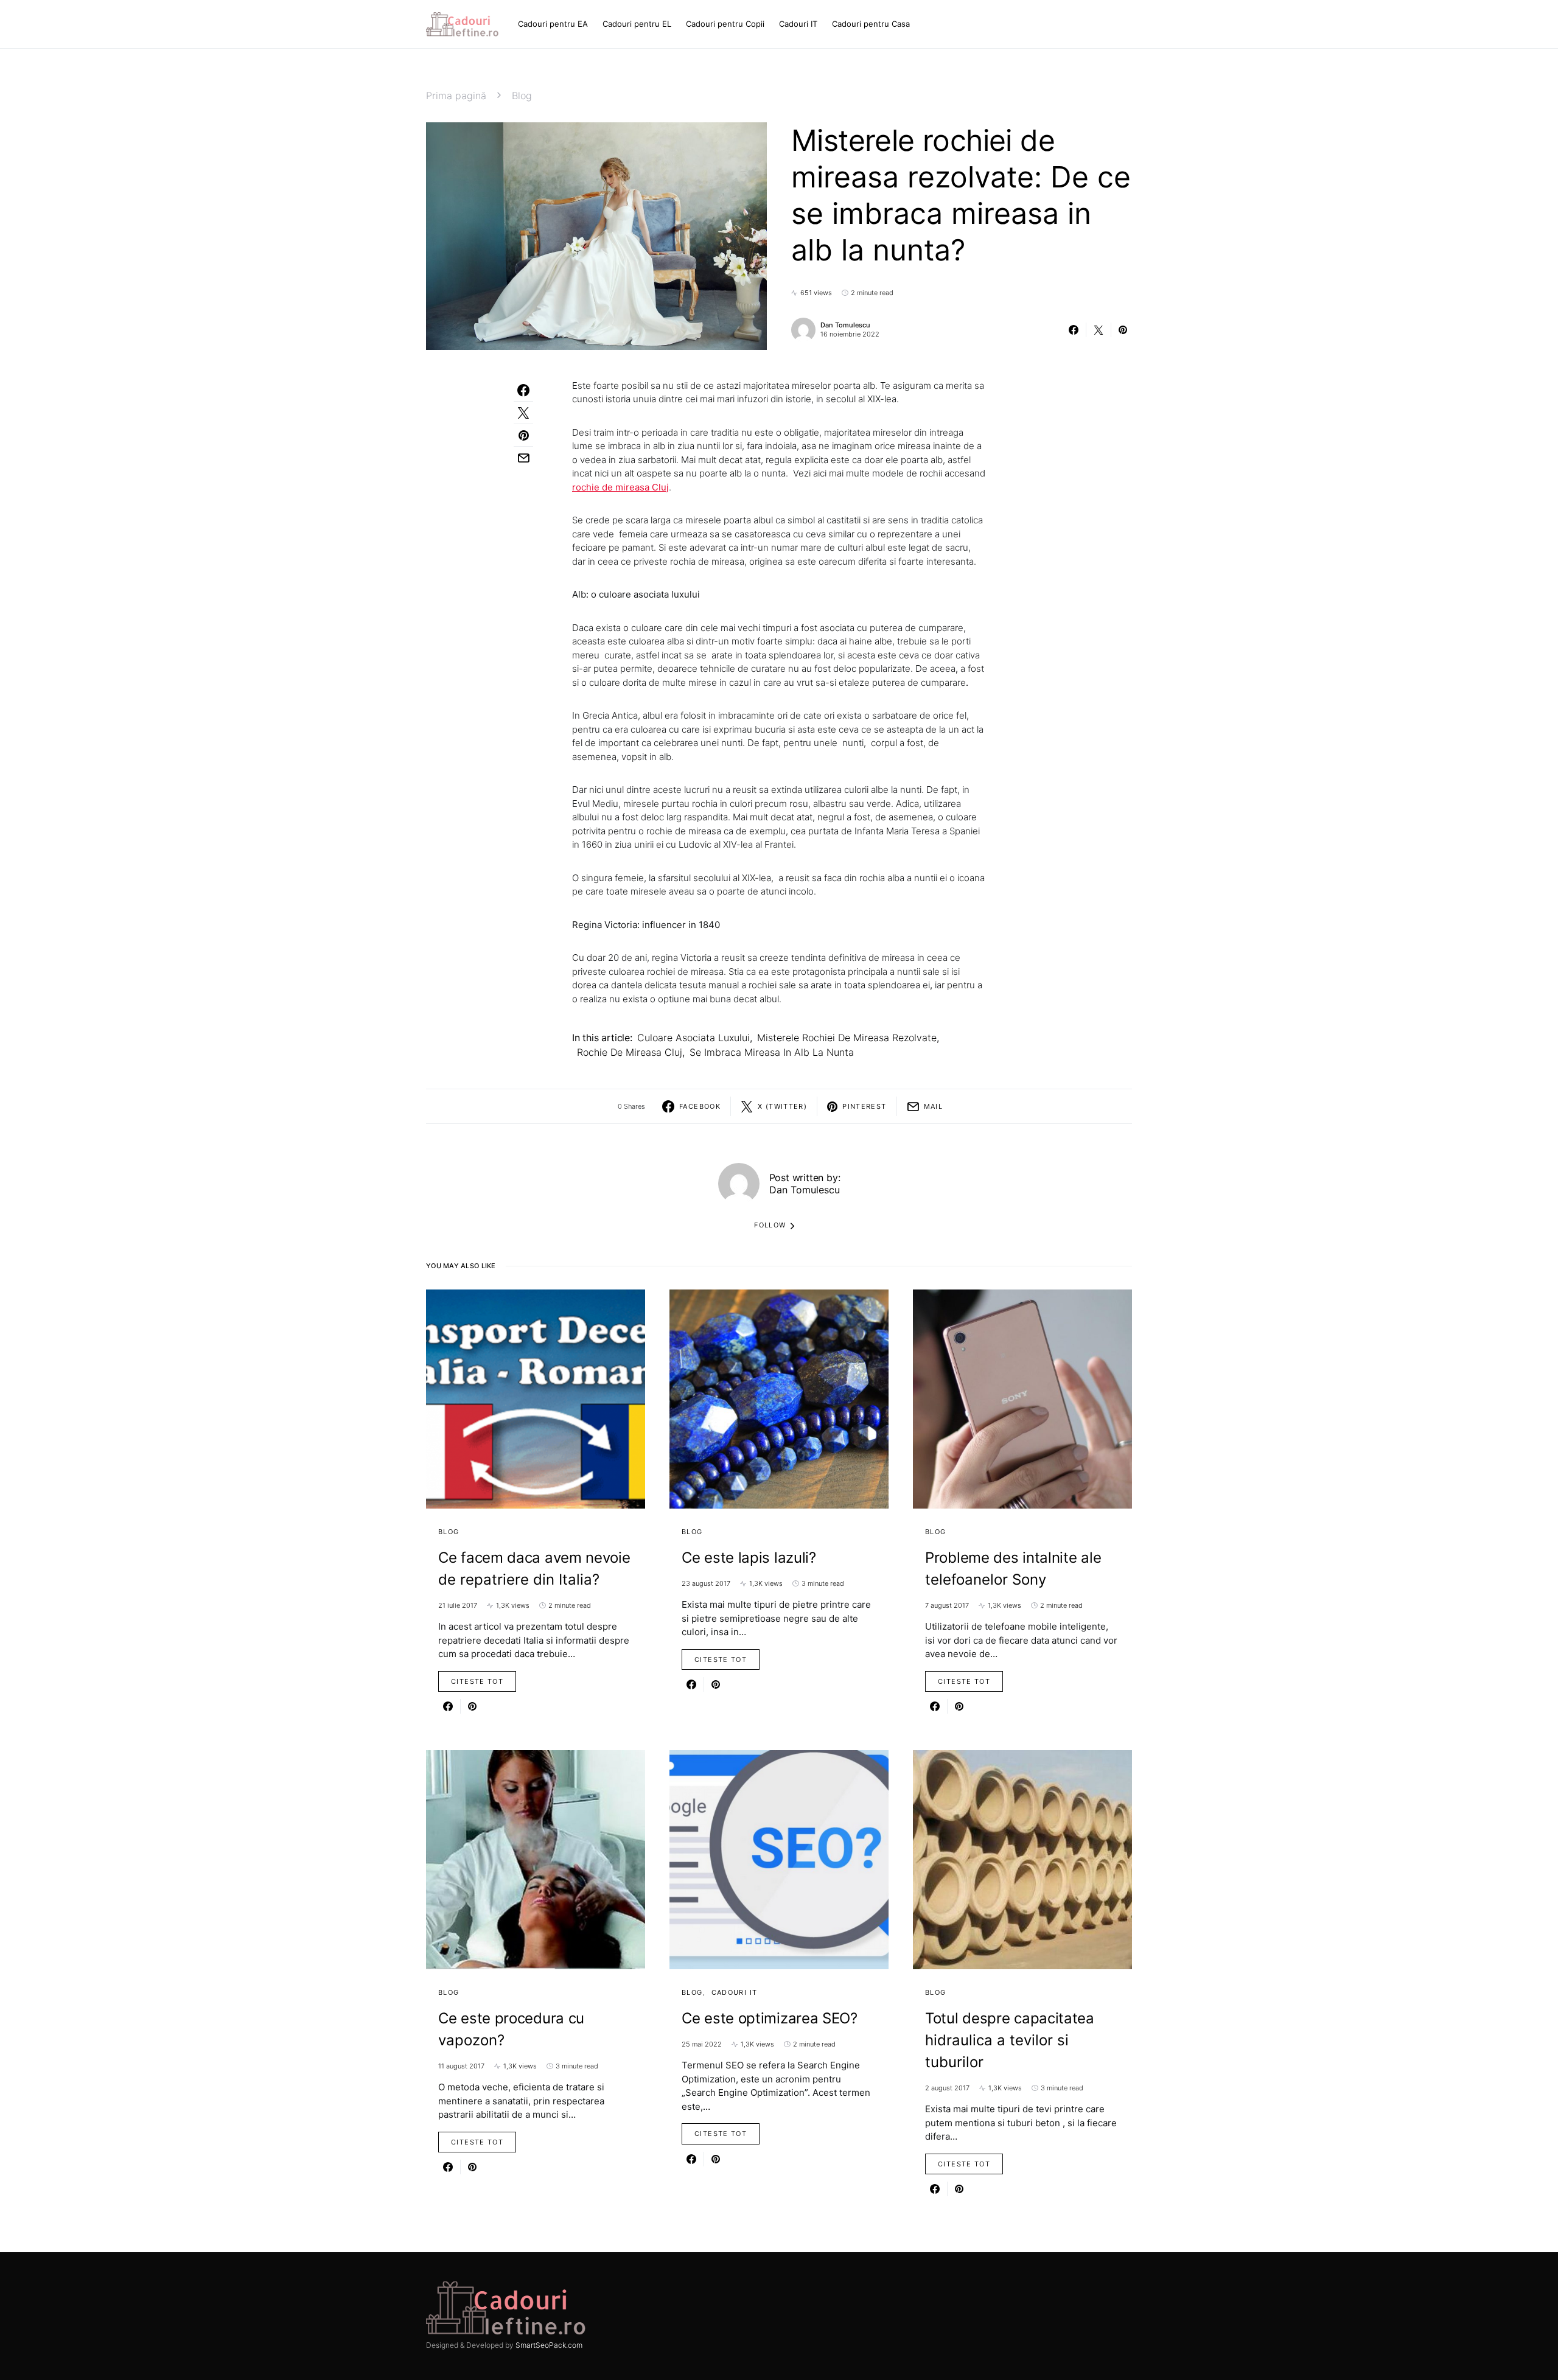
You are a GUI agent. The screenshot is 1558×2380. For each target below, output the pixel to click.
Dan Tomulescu (845, 325)
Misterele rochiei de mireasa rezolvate (847, 1038)
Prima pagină (456, 96)
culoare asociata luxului (693, 1038)
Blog (522, 96)
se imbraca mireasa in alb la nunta (772, 1052)
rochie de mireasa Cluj (630, 1052)
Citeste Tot (477, 1681)
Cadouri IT (735, 1992)
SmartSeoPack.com (549, 2345)
